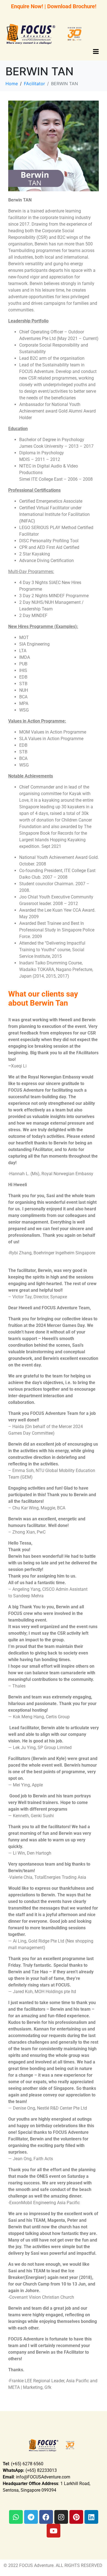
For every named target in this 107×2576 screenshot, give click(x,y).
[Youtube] (54, 2531)
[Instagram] (61, 2517)
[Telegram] (31, 2517)
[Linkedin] (91, 2517)
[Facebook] (46, 2517)
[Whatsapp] (16, 2517)
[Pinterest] (76, 2517)
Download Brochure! (72, 6)
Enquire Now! (27, 6)
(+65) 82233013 (30, 2470)
